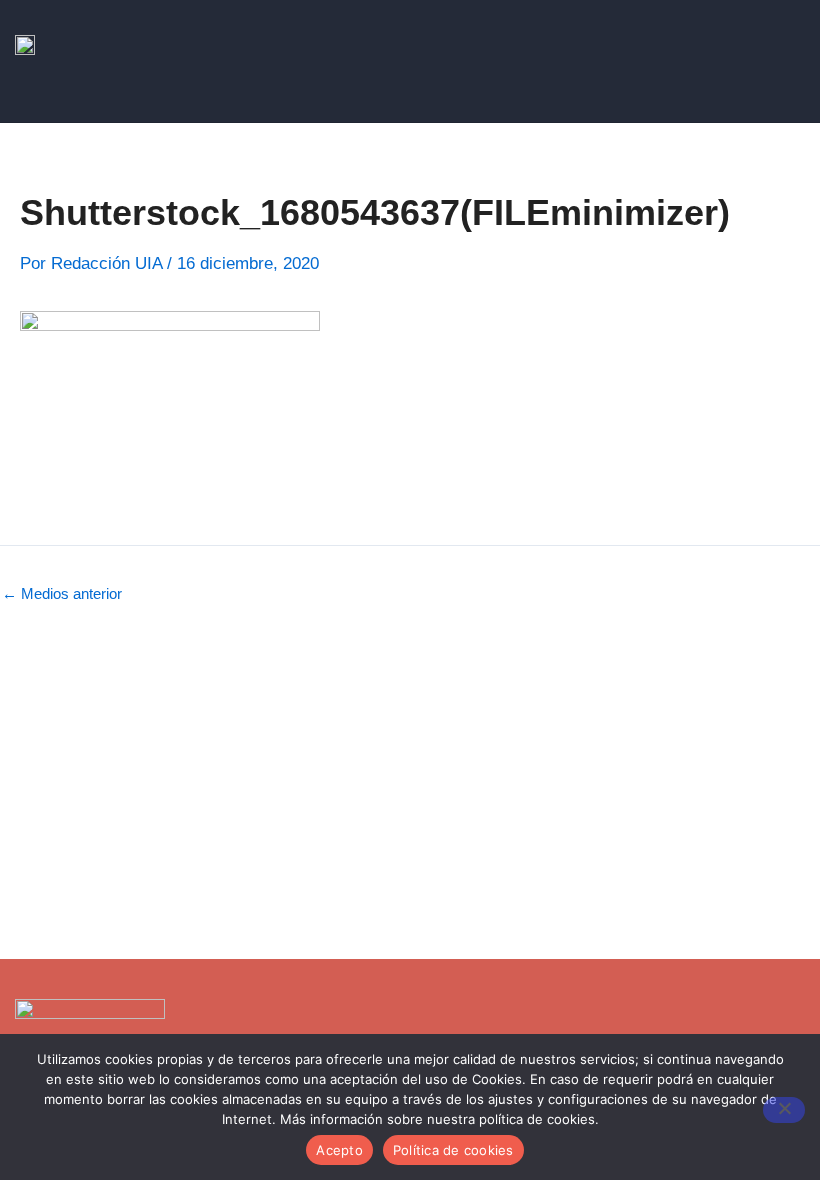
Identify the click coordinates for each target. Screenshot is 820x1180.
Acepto (339, 1150)
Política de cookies (453, 1150)
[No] (784, 1110)
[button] (794, 103)
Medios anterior (62, 594)
